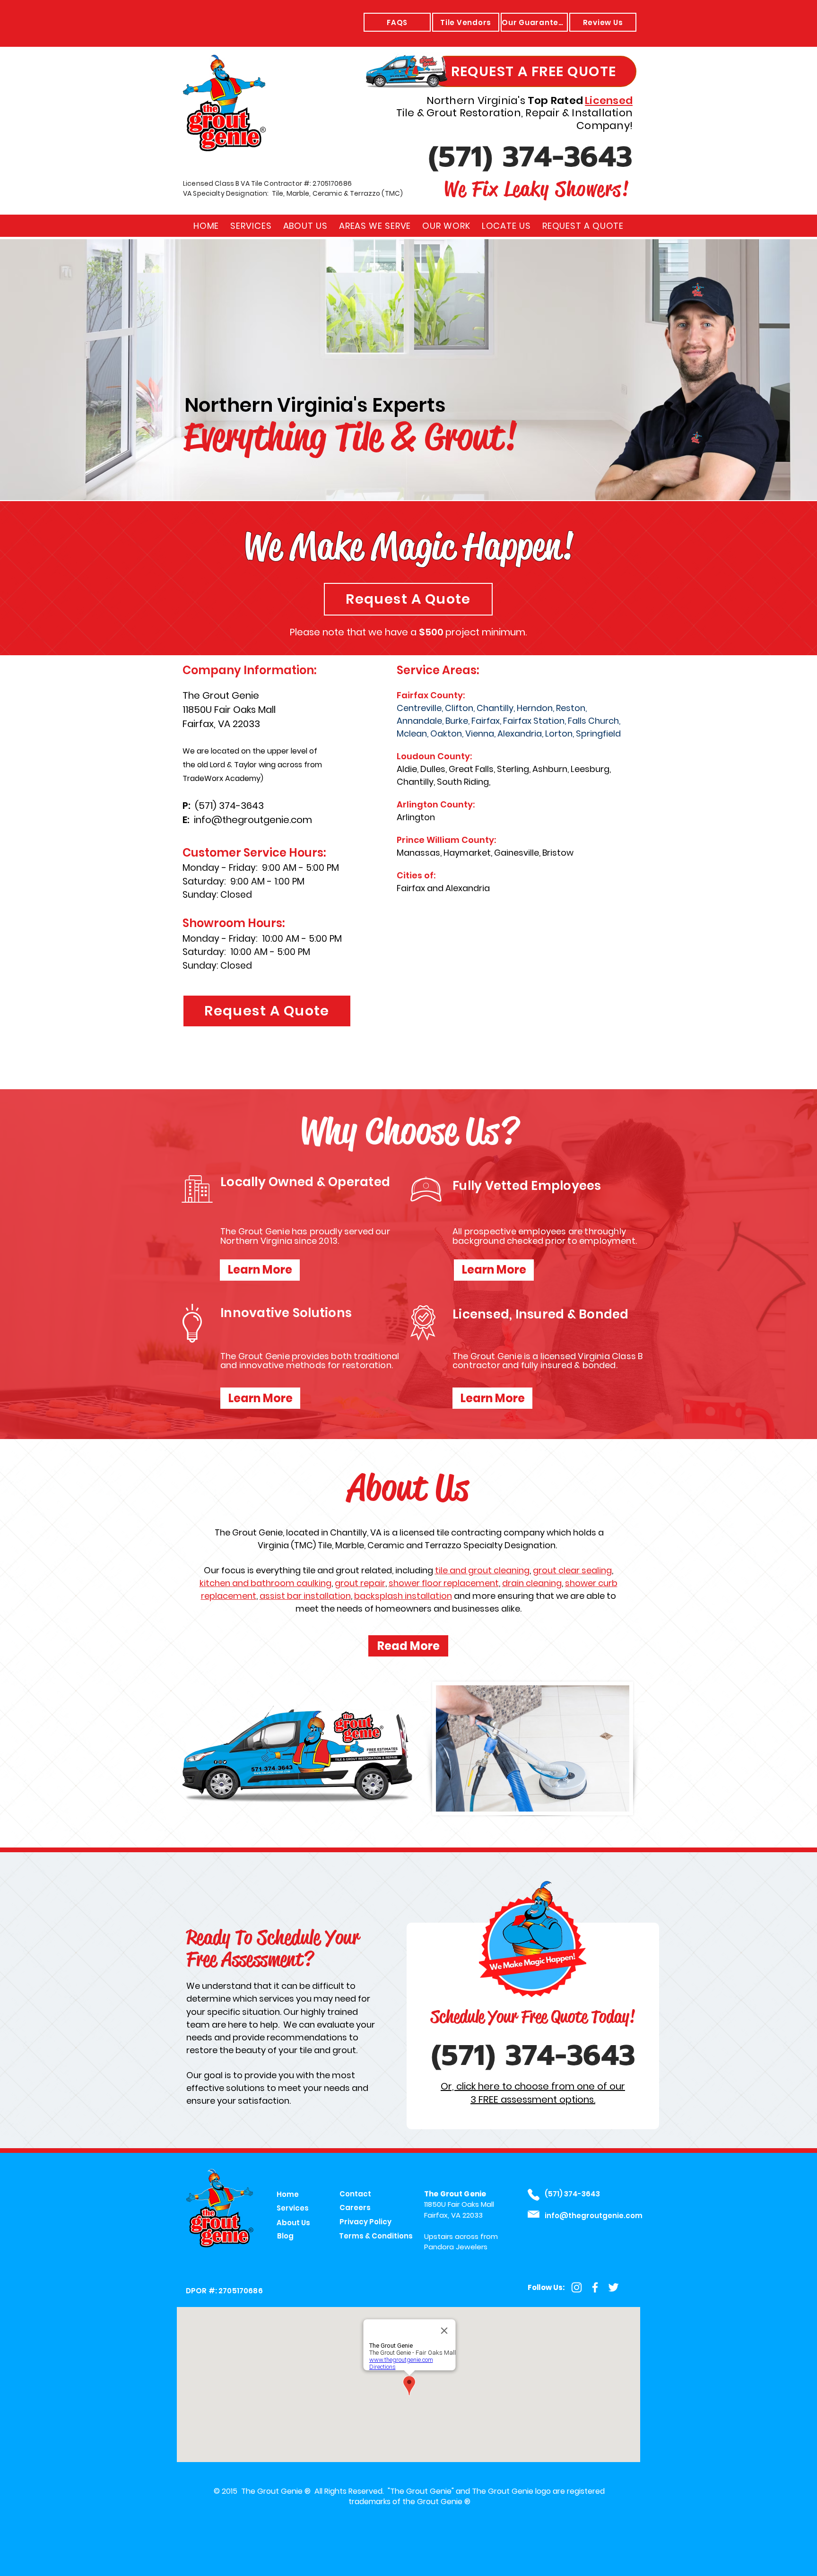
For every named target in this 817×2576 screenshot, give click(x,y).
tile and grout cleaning (482, 1570)
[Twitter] (613, 2287)
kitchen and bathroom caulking (265, 1583)
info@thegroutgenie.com (253, 820)
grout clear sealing (572, 1570)
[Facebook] (595, 2287)
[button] (375, 226)
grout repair (360, 1583)
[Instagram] (577, 2287)
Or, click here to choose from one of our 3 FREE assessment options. (533, 2093)
